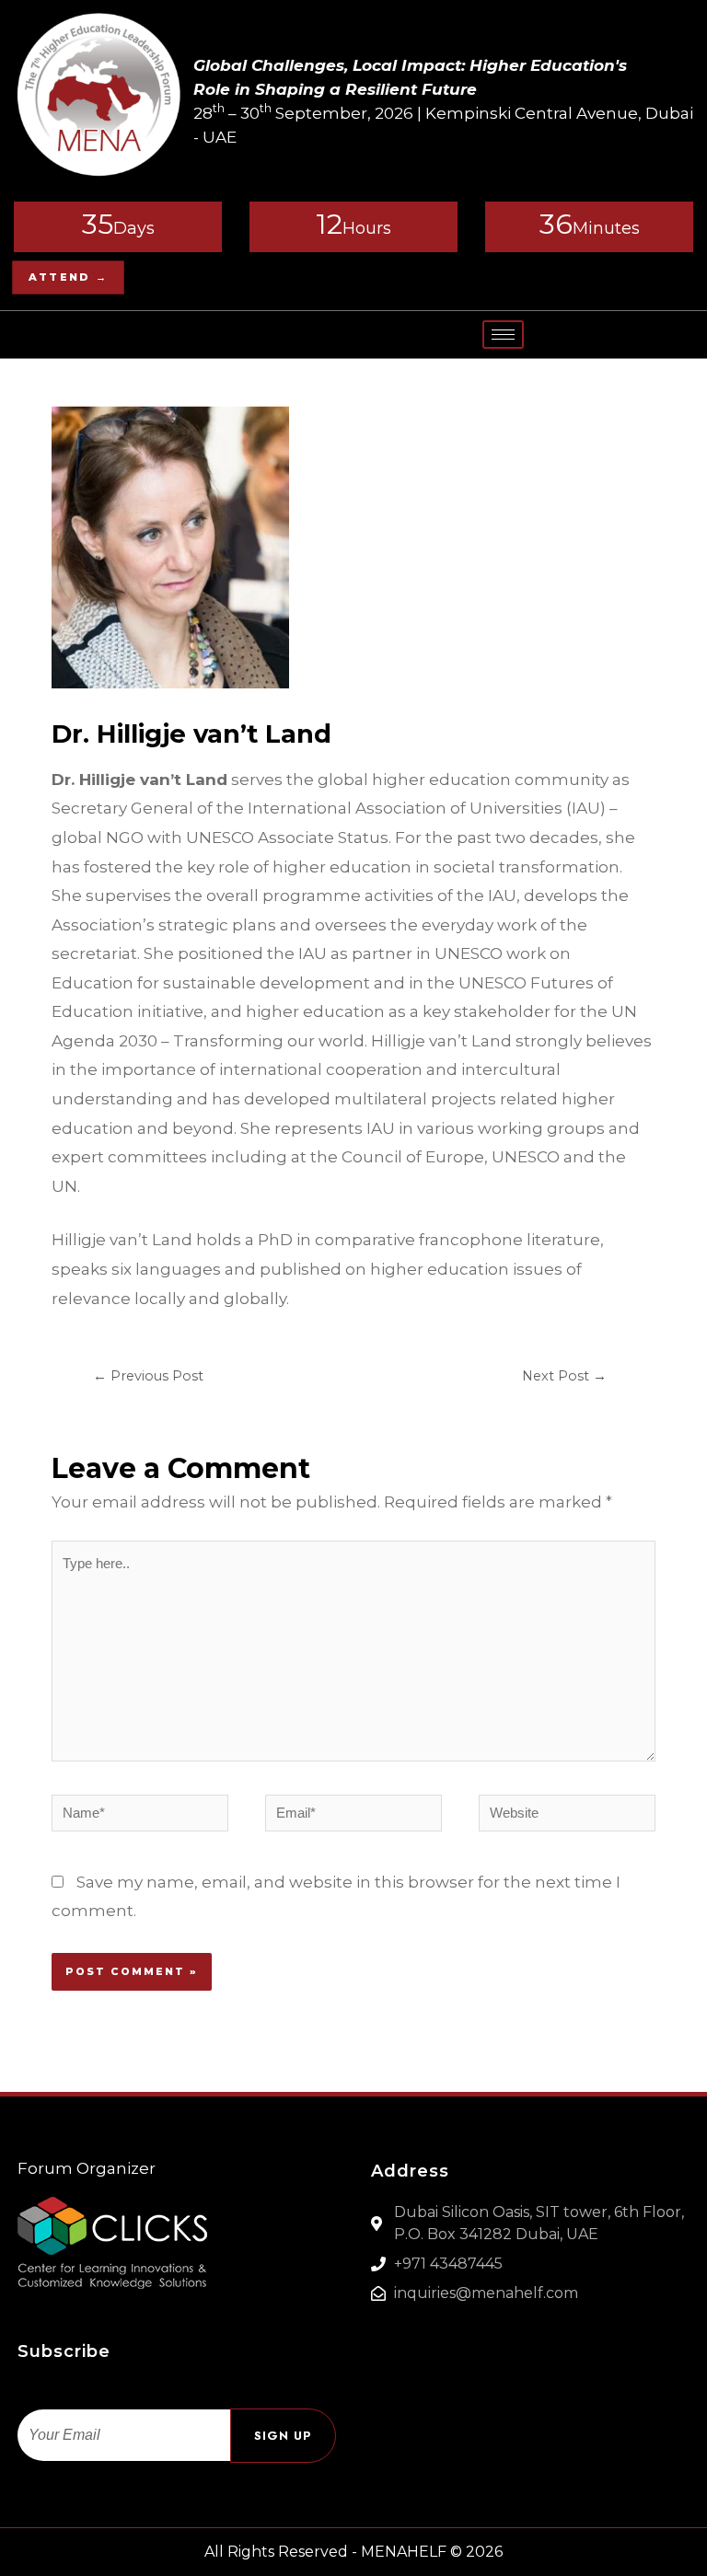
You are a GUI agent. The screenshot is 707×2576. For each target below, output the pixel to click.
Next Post (564, 1376)
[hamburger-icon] (503, 335)
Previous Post (148, 1376)
